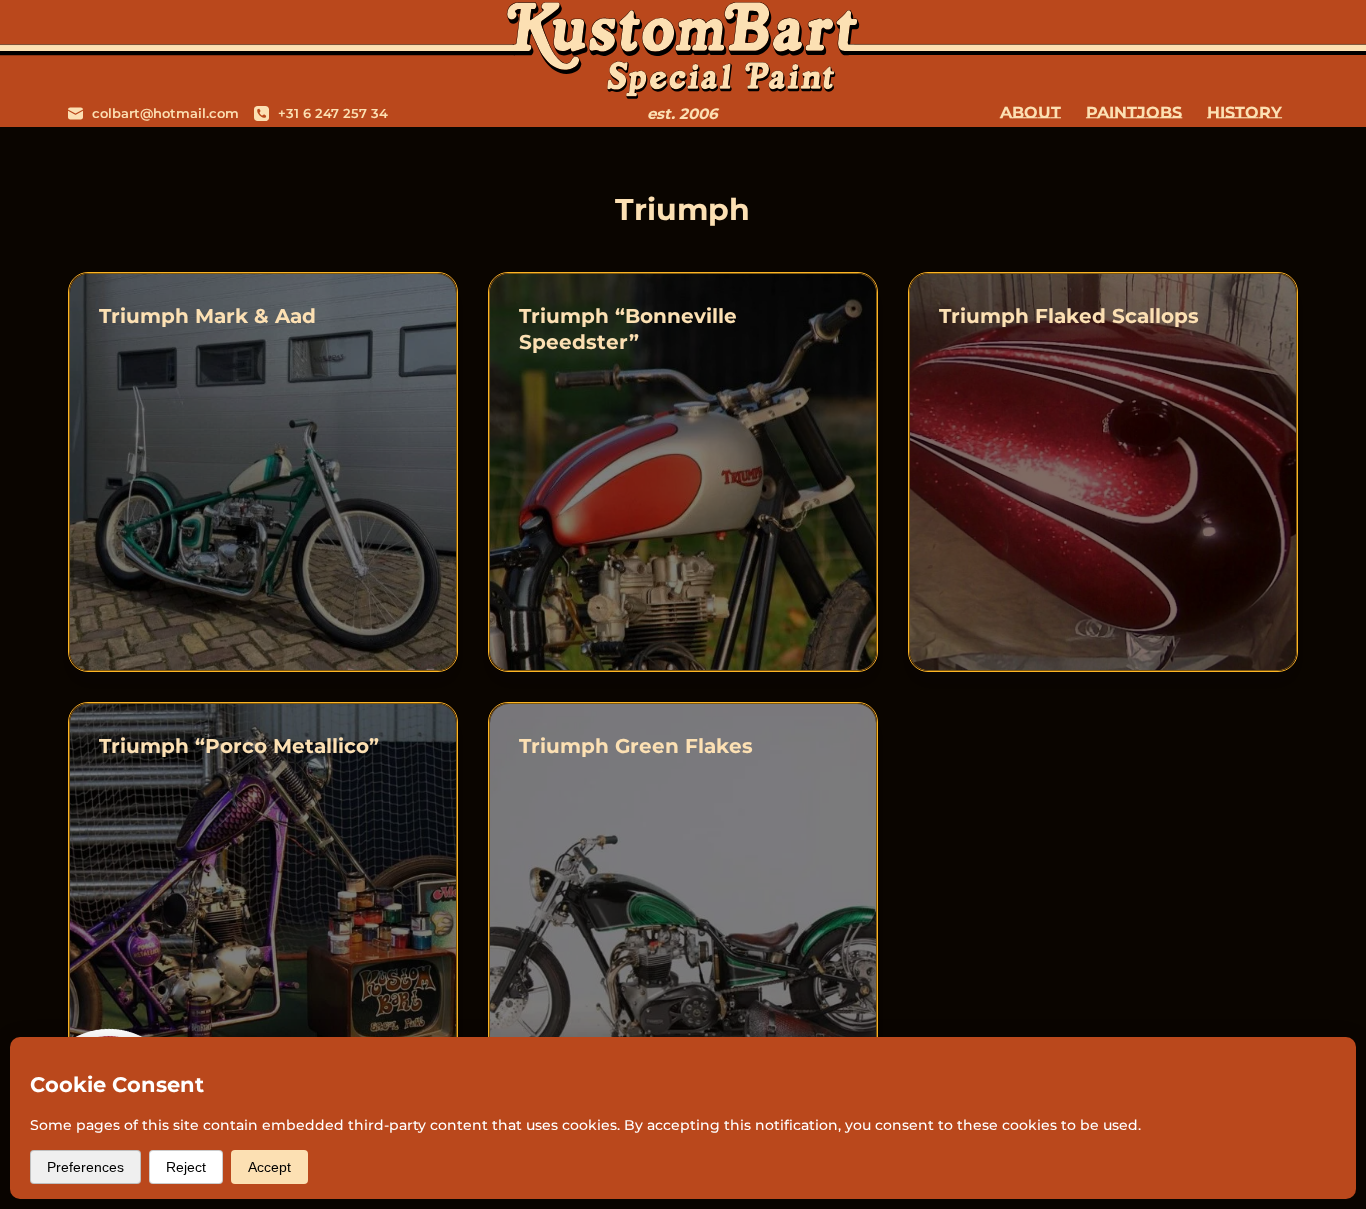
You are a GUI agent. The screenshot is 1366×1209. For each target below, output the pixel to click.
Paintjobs (1134, 112)
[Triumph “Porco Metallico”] (263, 902)
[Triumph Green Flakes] (683, 902)
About (1030, 112)
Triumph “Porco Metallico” (239, 746)
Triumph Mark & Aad (207, 316)
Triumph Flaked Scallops (1069, 316)
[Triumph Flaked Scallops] (1103, 472)
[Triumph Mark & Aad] (263, 472)
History (1244, 112)
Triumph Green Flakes (636, 746)
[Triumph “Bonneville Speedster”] (683, 472)
